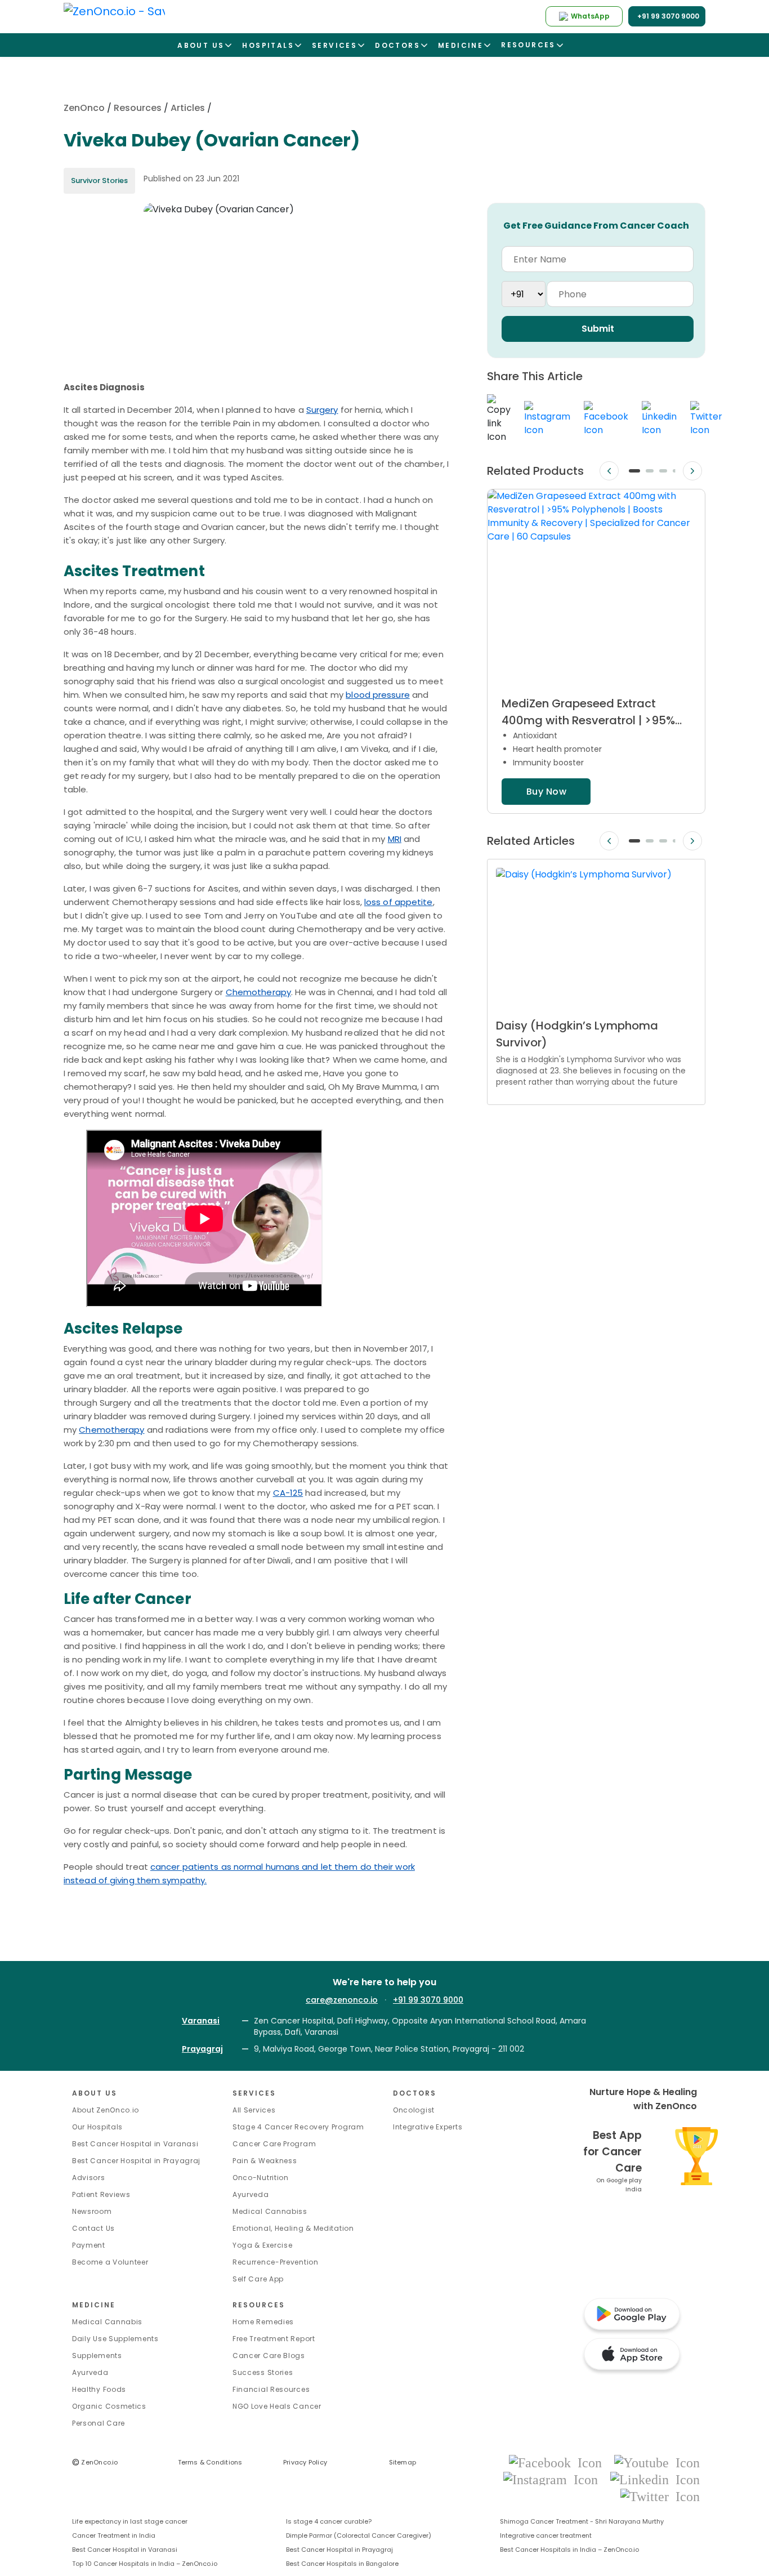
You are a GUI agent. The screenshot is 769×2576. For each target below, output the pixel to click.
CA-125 (288, 1493)
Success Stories (263, 2372)
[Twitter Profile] (660, 2496)
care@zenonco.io (342, 2000)
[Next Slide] (692, 471)
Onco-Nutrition (261, 2178)
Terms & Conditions (210, 2462)
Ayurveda (251, 2194)
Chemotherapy (258, 992)
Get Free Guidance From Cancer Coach (596, 226)
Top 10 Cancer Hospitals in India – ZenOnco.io (145, 2564)
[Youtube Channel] (657, 2462)
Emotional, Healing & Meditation (293, 2228)
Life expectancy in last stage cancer (130, 2521)
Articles (188, 108)
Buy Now (546, 792)
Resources (138, 108)
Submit (598, 329)
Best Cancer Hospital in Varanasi (135, 2144)
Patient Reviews (101, 2194)
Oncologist (414, 2110)
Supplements (97, 2356)
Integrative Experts (428, 2127)
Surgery (322, 410)
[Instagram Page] (554, 2479)
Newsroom (92, 2211)
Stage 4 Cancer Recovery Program (298, 2127)
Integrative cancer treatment (546, 2535)
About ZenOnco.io (106, 2110)
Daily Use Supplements (115, 2339)
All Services (254, 2110)
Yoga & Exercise (263, 2245)
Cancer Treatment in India (114, 2535)
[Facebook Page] (559, 2462)
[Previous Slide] (609, 471)
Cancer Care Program (274, 2144)
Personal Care (99, 2423)
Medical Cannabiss (270, 2211)
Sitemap (403, 2462)
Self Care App (258, 2279)
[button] (634, 471)
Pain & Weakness (265, 2161)
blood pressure (377, 695)
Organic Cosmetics (109, 2406)
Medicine (94, 2305)
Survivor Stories (99, 181)
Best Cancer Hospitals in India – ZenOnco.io (569, 2550)
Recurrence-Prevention (276, 2262)
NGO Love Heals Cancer (277, 2406)
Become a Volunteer (110, 2262)
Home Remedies (263, 2322)
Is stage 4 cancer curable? (329, 2521)
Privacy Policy (305, 2462)
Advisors (89, 2178)
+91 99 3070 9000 (428, 2000)
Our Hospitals (97, 2127)
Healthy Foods (99, 2389)
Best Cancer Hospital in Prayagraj (136, 2161)
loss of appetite (399, 902)
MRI (395, 839)
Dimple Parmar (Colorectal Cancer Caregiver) (359, 2535)
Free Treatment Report (274, 2339)
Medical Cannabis (107, 2322)
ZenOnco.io (95, 2462)
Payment (89, 2245)
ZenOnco (84, 108)
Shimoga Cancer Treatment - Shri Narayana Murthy (582, 2521)
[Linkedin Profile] (655, 2479)
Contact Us (93, 2228)
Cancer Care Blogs (269, 2356)
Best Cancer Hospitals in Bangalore (342, 2564)
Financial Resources (271, 2389)
